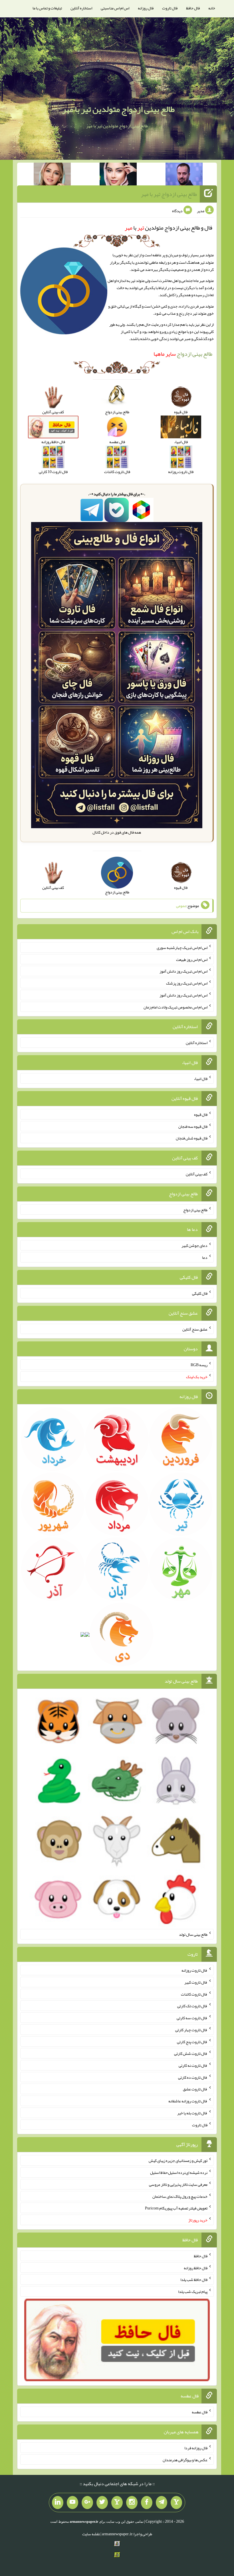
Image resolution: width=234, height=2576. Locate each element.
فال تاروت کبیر (196, 1982)
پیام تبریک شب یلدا (193, 2291)
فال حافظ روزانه (196, 2268)
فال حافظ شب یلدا (194, 2280)
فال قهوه (201, 1114)
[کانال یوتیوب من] (72, 2503)
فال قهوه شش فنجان (192, 1138)
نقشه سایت (91, 2534)
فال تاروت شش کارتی (191, 2053)
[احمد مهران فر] (184, 175)
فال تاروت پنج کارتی (192, 2041)
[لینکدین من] (58, 2503)
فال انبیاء (201, 1079)
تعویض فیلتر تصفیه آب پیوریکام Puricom (176, 2208)
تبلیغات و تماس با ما (47, 8)
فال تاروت (170, 8)
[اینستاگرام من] (132, 2503)
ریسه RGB (199, 1365)
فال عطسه (200, 2412)
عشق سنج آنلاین (195, 1329)
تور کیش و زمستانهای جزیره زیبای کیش (178, 2160)
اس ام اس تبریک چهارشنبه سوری (182, 948)
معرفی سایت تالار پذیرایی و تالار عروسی (178, 2184)
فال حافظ (193, 8)
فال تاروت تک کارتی (192, 2006)
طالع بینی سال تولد (193, 1934)
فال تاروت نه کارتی (193, 2065)
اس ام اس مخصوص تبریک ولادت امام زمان (175, 1007)
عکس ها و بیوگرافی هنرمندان (185, 2460)
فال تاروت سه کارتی (192, 2018)
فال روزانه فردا (196, 2448)
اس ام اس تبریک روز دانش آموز (183, 971)
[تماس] (117, 2503)
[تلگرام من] (162, 2503)
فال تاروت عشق (195, 2089)
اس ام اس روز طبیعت (192, 959)
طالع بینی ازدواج (183, 354)
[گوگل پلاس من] (87, 2503)
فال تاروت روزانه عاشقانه (188, 2101)
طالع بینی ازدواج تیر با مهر (169, 194)
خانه (212, 8)
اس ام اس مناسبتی (115, 8)
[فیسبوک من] (147, 2503)
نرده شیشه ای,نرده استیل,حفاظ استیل (179, 2172)
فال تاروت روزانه (194, 1970)
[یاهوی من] (176, 2503)
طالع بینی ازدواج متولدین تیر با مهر (118, 109)
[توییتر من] (102, 2503)
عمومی (181, 906)
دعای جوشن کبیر (194, 1245)
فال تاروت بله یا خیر (192, 2113)
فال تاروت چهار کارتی (191, 2030)
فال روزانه (146, 8)
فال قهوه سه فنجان (193, 1126)
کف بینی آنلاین (197, 1174)
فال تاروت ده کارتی (193, 2077)
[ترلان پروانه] (118, 175)
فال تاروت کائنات (194, 1994)
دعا (205, 1257)
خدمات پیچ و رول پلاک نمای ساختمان (180, 2196)
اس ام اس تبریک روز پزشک (187, 983)
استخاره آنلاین (81, 8)
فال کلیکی (200, 1293)
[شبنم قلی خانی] (52, 175)
